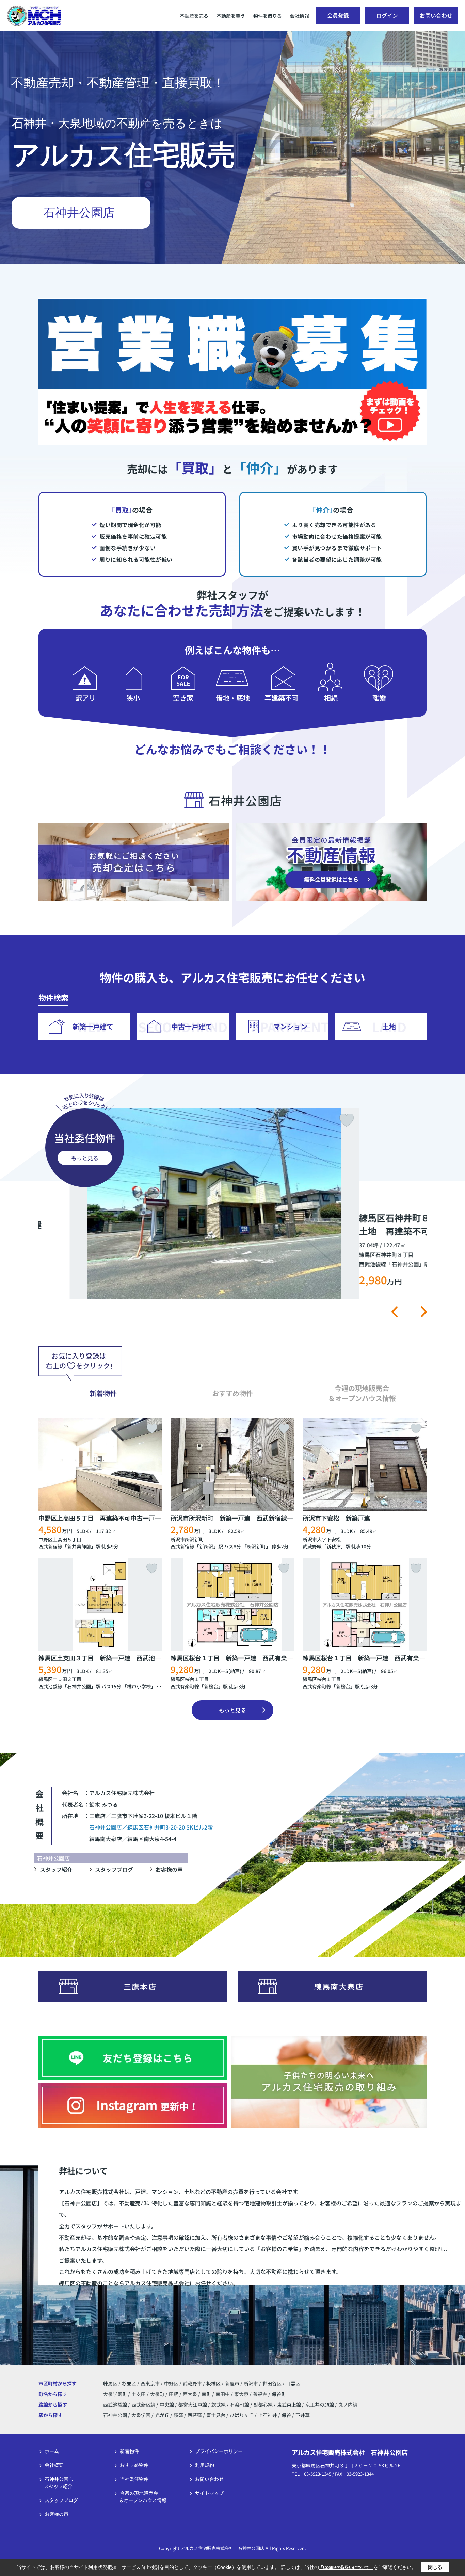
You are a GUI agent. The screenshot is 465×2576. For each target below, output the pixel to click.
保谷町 (279, 2394)
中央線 (167, 2405)
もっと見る (85, 1158)
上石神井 (268, 2415)
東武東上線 (290, 2405)
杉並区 (129, 2383)
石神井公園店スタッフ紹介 (59, 2483)
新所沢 (206, 1546)
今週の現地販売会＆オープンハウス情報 (143, 2497)
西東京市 (150, 2383)
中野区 (171, 2383)
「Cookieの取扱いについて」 (346, 2567)
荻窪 (178, 2415)
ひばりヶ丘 (242, 2415)
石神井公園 (79, 1686)
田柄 (174, 2394)
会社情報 (300, 16)
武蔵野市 (192, 2383)
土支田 (139, 2394)
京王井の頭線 (320, 2405)
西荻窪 (195, 2415)
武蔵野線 (312, 1546)
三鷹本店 (140, 1986)
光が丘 (162, 2415)
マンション (290, 1026)
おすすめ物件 (134, 2465)
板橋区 (213, 2383)
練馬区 (110, 2383)
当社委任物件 (134, 2479)
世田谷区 (272, 2383)
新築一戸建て (93, 1026)
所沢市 (251, 2383)
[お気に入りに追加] (414, 1120)
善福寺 (261, 2394)
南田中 (223, 2394)
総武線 (219, 2405)
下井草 (303, 2415)
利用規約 (205, 2465)
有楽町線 (240, 2405)
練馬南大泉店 (339, 1986)
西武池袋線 (50, 1686)
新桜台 (211, 1686)
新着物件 (129, 2451)
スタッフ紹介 (56, 1869)
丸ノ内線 (348, 2405)
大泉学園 (141, 2415)
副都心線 (264, 2405)
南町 (207, 2394)
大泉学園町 (116, 2394)
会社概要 (54, 2465)
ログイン (387, 15)
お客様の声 (169, 1869)
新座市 (232, 2383)
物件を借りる (268, 16)
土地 (389, 1026)
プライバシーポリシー (219, 2451)
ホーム (52, 2451)
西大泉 (190, 2394)
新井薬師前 (79, 1546)
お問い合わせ (436, 15)
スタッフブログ (114, 1869)
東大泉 (242, 2394)
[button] (394, 1312)
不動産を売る (194, 16)
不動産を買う (231, 16)
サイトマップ (209, 2493)
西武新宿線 (50, 1546)
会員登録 (338, 15)
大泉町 (158, 2394)
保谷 (286, 2415)
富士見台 (216, 2415)
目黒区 (293, 2383)
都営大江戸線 (193, 2405)
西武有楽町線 (185, 1686)
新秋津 (334, 1546)
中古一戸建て (192, 1026)
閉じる (435, 2567)
